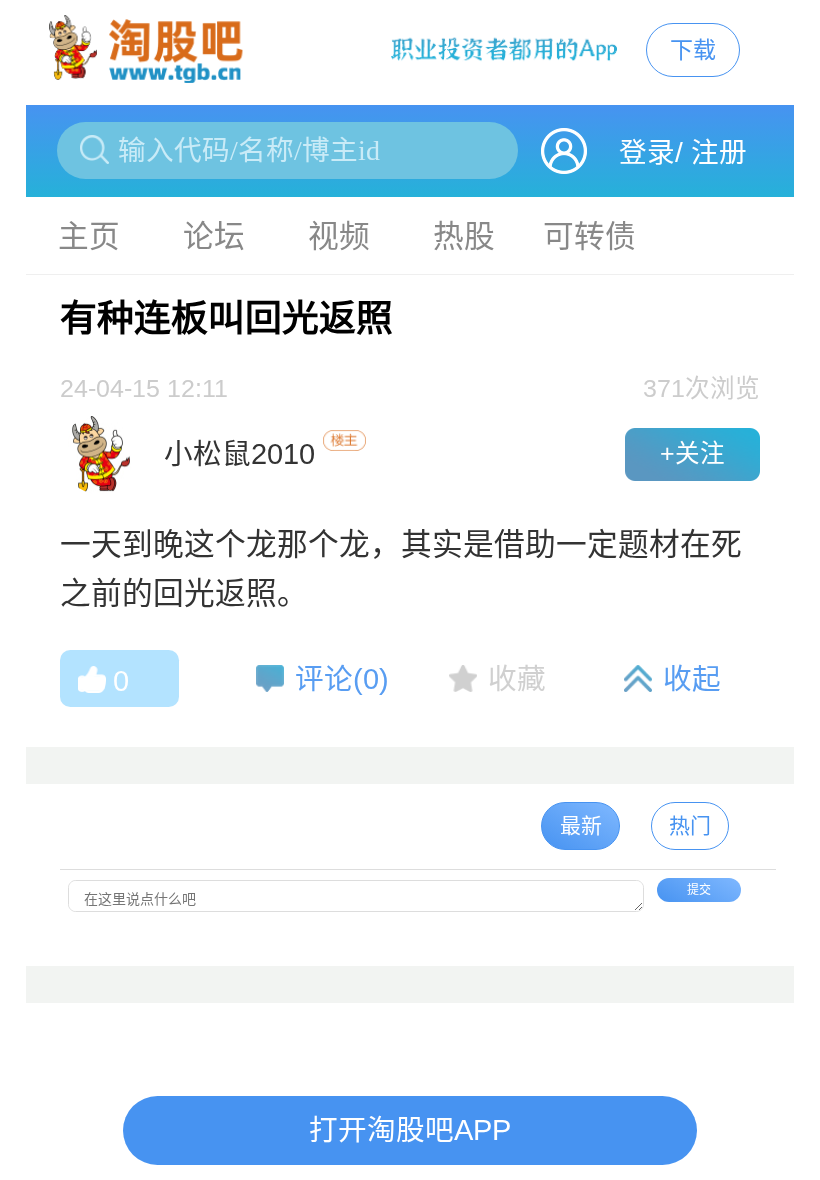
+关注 (692, 453)
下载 (693, 50)
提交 (699, 890)
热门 (690, 825)
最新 (581, 825)
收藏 (517, 679)
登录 (647, 152)
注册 (719, 152)
